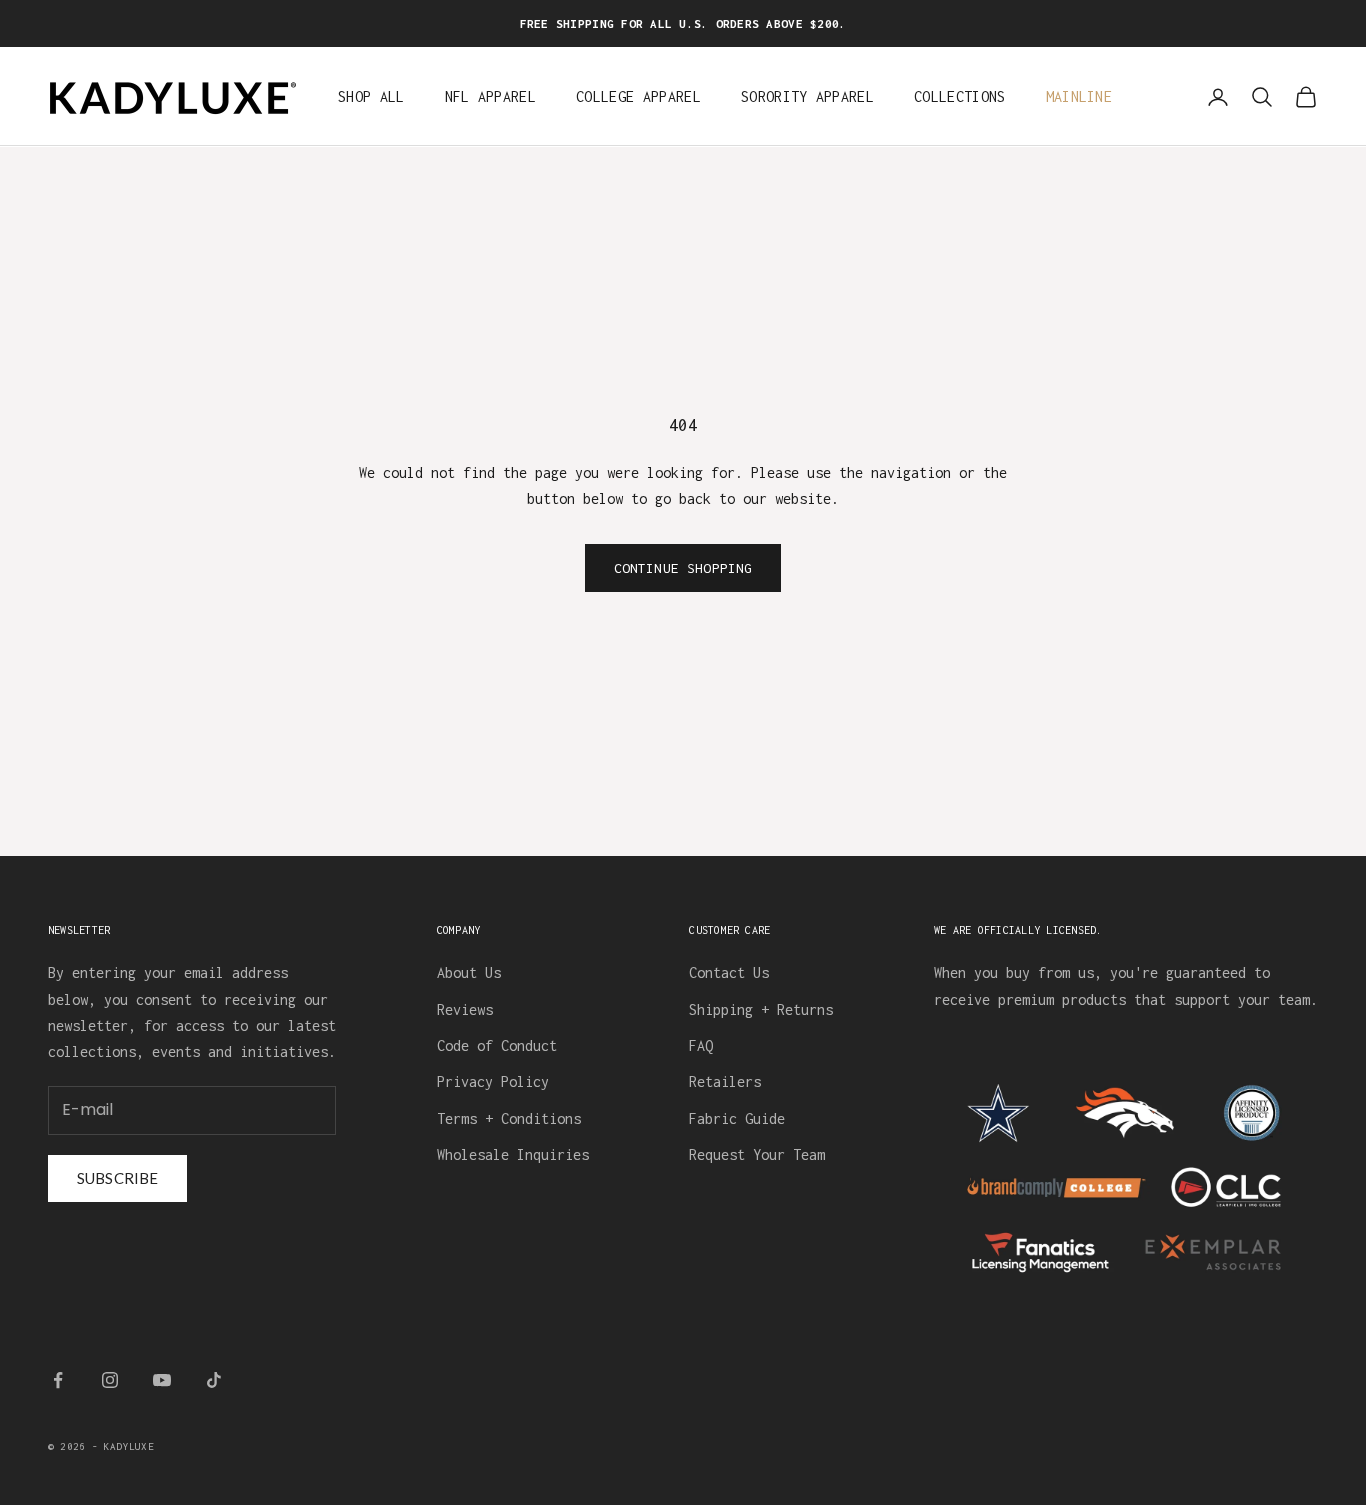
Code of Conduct (497, 1045)
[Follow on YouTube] (162, 1380)
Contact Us (729, 972)
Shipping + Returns (761, 1009)
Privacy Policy (493, 1081)
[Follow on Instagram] (110, 1380)
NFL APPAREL (491, 97)
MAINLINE (1079, 97)
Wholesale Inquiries (513, 1154)
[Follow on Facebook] (58, 1380)
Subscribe (117, 1178)
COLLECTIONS (960, 97)
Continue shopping (683, 568)
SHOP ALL (371, 97)
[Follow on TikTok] (214, 1380)
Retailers (725, 1081)
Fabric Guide (737, 1118)
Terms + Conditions (509, 1118)
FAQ (701, 1045)
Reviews (465, 1009)
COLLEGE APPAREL (638, 97)
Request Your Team (757, 1154)
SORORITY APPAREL (807, 97)
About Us (469, 972)
